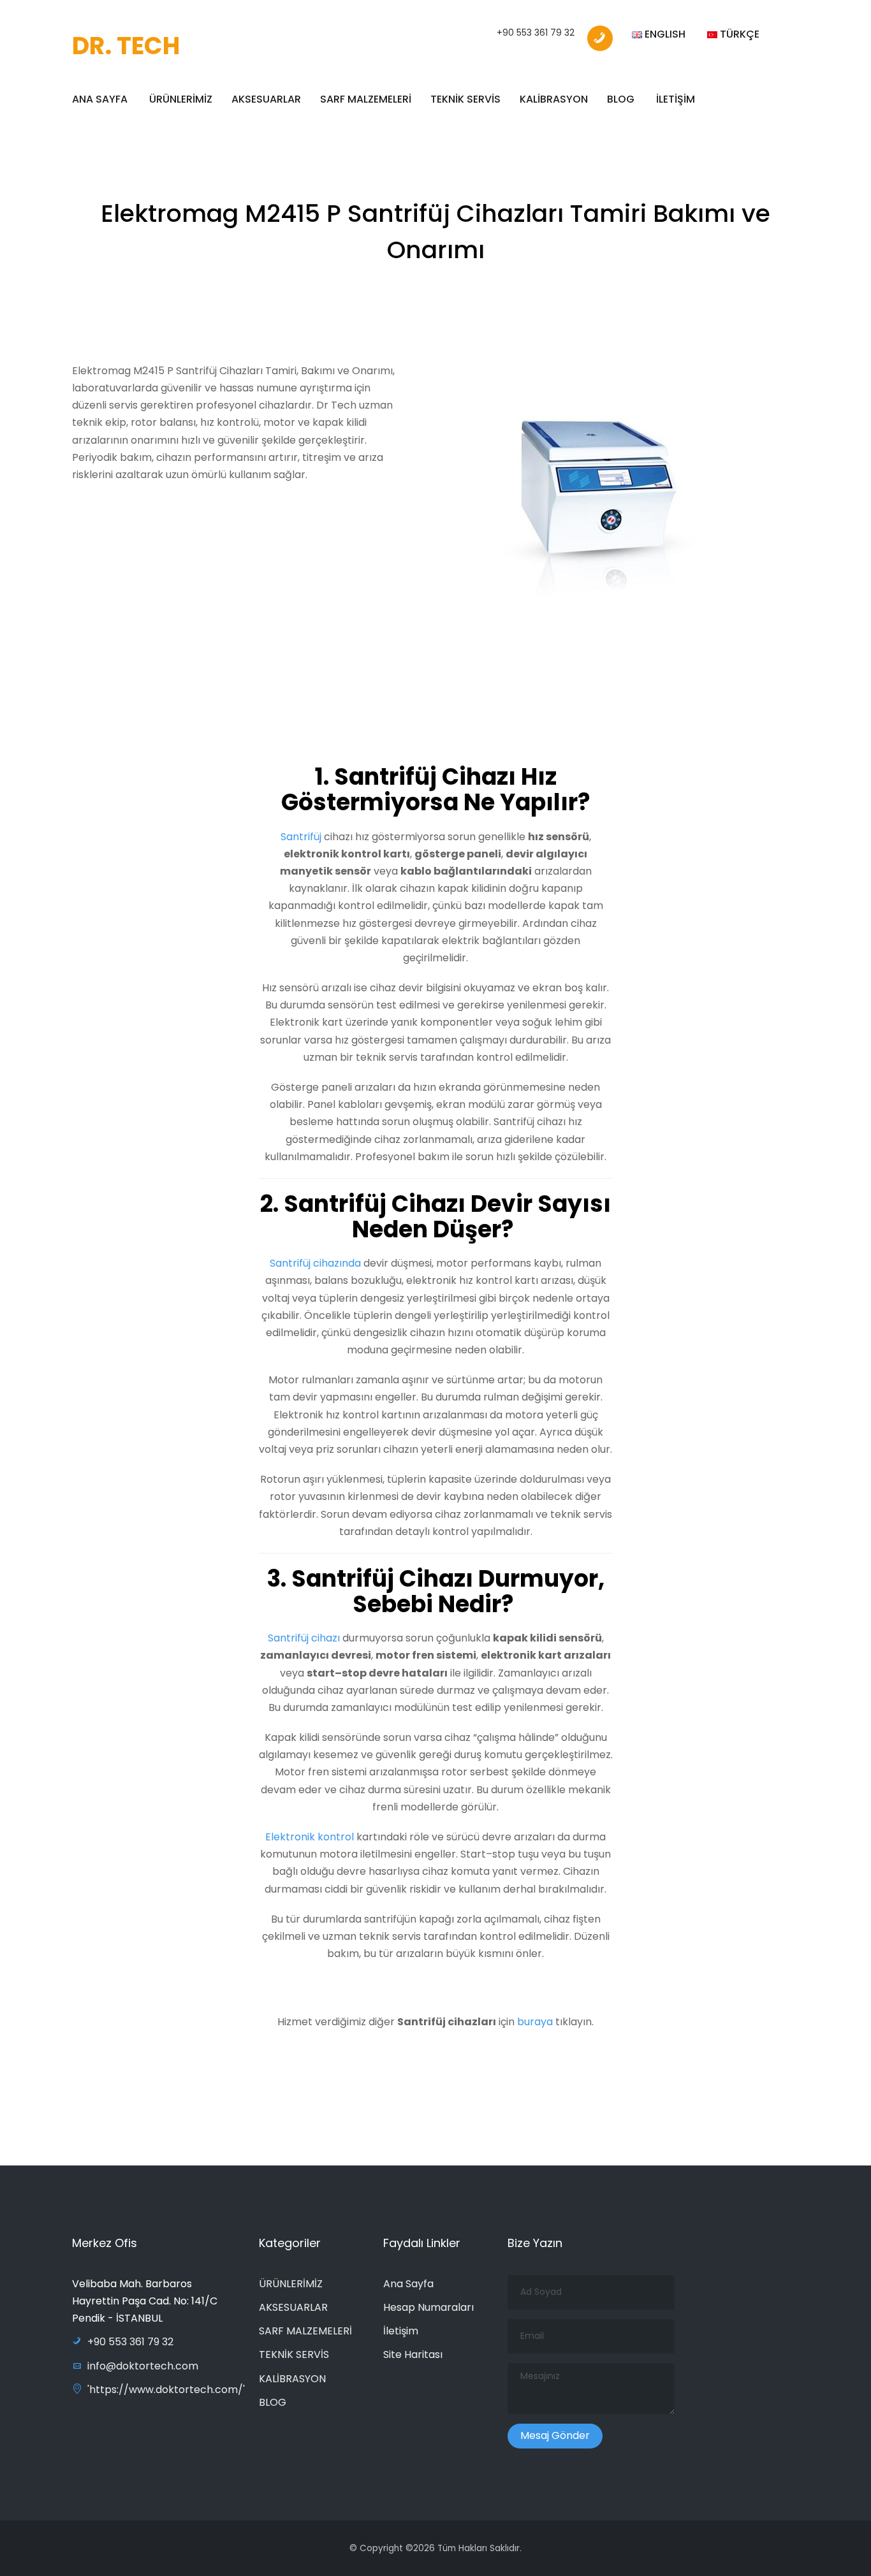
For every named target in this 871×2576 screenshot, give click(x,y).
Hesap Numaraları (428, 2307)
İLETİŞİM (676, 99)
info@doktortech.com (143, 2366)
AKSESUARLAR (266, 99)
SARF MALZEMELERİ (366, 99)
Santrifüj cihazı (304, 1638)
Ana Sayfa (408, 2284)
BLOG (621, 99)
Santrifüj (302, 837)
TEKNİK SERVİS (465, 99)
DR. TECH (126, 46)
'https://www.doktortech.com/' (166, 2390)
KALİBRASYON (554, 99)
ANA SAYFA (100, 99)
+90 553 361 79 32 (536, 33)
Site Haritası (413, 2354)
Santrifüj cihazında (317, 1263)
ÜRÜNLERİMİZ (181, 99)
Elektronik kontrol (311, 1837)
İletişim (401, 2331)
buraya (535, 2022)
